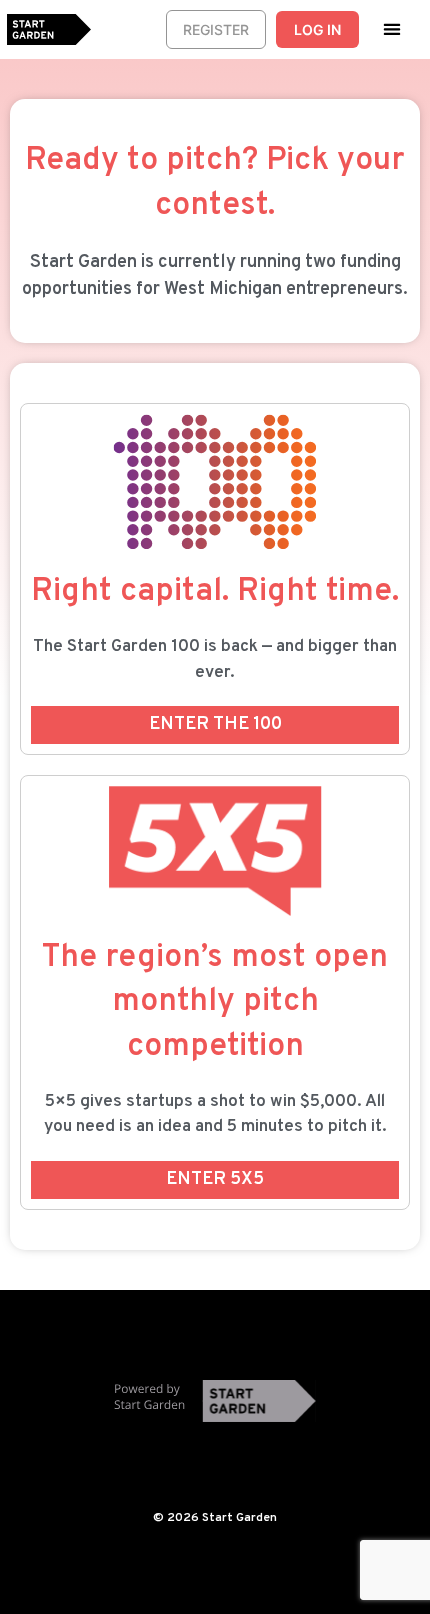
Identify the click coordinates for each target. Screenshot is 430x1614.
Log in (317, 29)
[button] (392, 28)
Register (216, 29)
